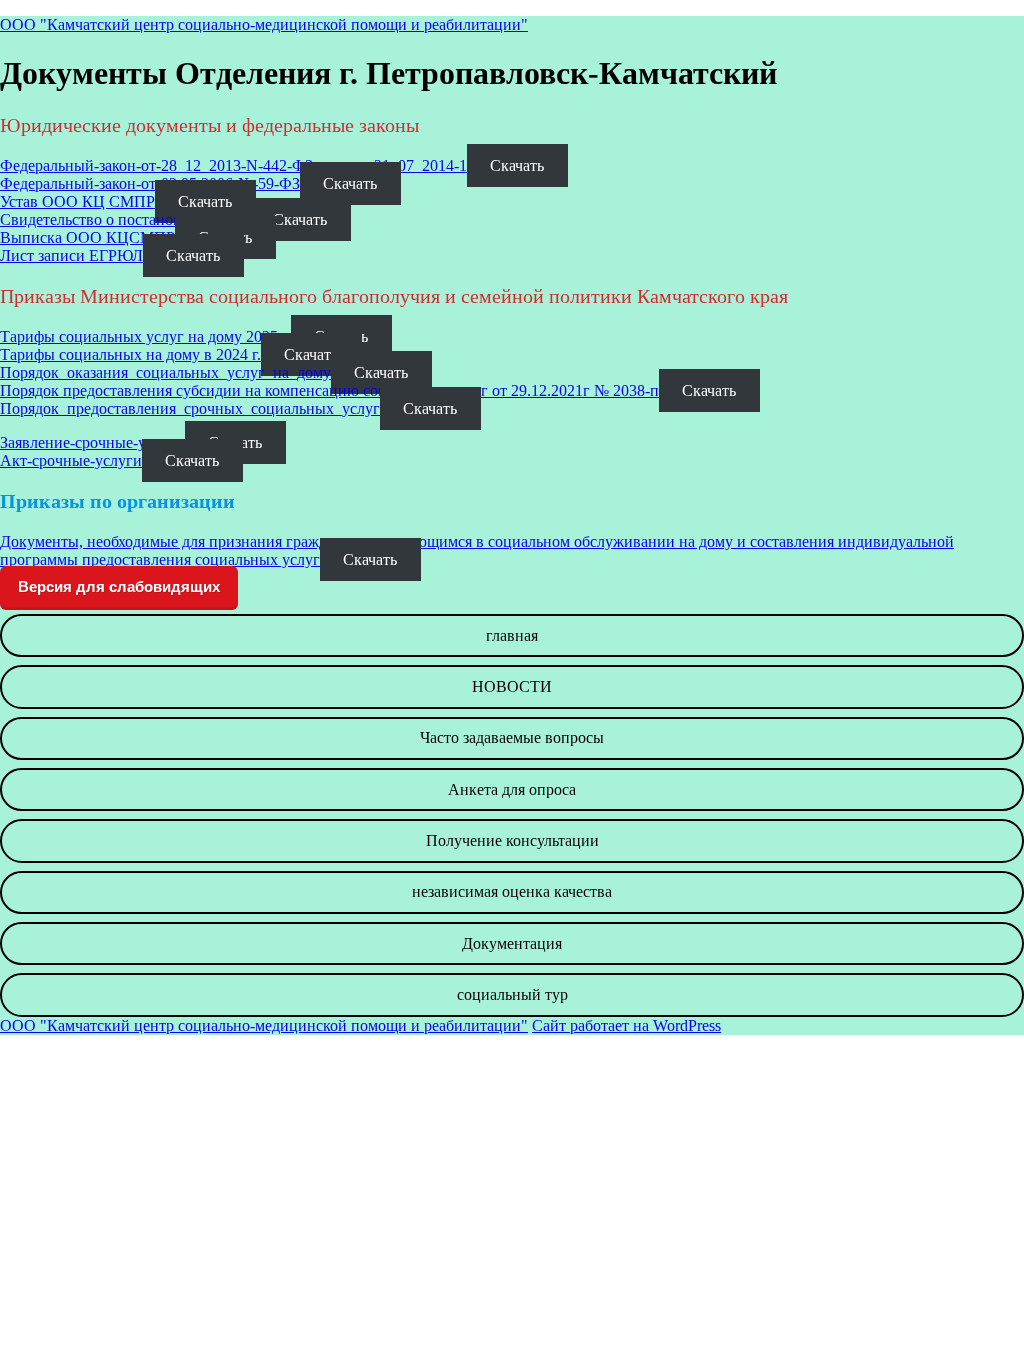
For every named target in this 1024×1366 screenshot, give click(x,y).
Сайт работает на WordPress (626, 1025)
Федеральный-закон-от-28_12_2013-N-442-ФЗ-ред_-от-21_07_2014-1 (233, 165)
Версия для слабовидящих (119, 586)
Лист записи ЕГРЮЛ (71, 255)
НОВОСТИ (512, 686)
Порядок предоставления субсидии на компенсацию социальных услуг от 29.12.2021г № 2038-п (329, 390)
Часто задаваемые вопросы (512, 737)
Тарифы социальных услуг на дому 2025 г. (145, 336)
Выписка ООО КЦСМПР (87, 237)
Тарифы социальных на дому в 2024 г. (130, 354)
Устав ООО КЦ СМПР (77, 201)
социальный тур (512, 994)
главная (512, 635)
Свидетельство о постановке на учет (125, 219)
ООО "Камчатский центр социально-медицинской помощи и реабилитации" (264, 24)
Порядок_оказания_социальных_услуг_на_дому (165, 372)
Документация (512, 943)
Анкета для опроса (512, 789)
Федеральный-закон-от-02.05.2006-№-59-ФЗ (150, 183)
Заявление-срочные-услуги (92, 442)
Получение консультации (512, 840)
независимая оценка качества (512, 891)
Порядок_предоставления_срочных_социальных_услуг (190, 408)
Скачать (517, 165)
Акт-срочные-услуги (71, 460)
